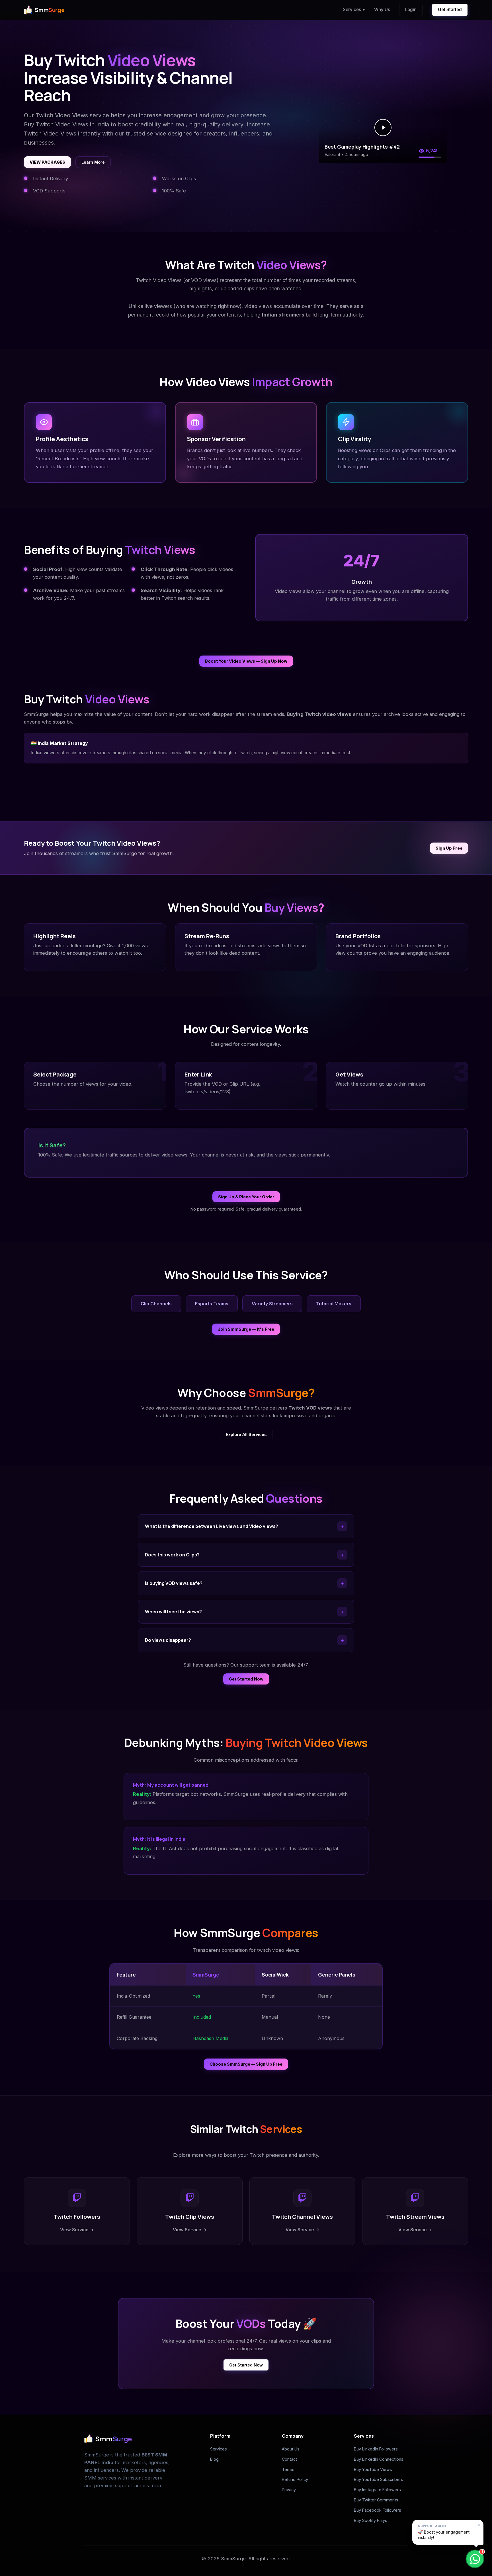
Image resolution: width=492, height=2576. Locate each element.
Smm (50, 10)
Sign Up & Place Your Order (246, 1197)
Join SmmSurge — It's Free (246, 1329)
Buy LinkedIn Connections (379, 2459)
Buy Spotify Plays (371, 2520)
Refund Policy (295, 2479)
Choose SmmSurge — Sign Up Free (246, 2064)
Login (411, 10)
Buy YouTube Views (373, 2469)
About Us (291, 2449)
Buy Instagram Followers (377, 2490)
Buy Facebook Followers (378, 2510)
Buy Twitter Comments (376, 2500)
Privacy (289, 2490)
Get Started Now (246, 1679)
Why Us (382, 10)
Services (354, 10)
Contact (289, 2459)
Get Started (450, 10)
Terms (288, 2469)
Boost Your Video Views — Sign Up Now (246, 661)
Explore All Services (246, 1434)
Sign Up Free (449, 848)
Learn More (93, 162)
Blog (214, 2459)
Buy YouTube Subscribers (379, 2479)
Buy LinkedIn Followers (376, 2449)
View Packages (47, 162)
